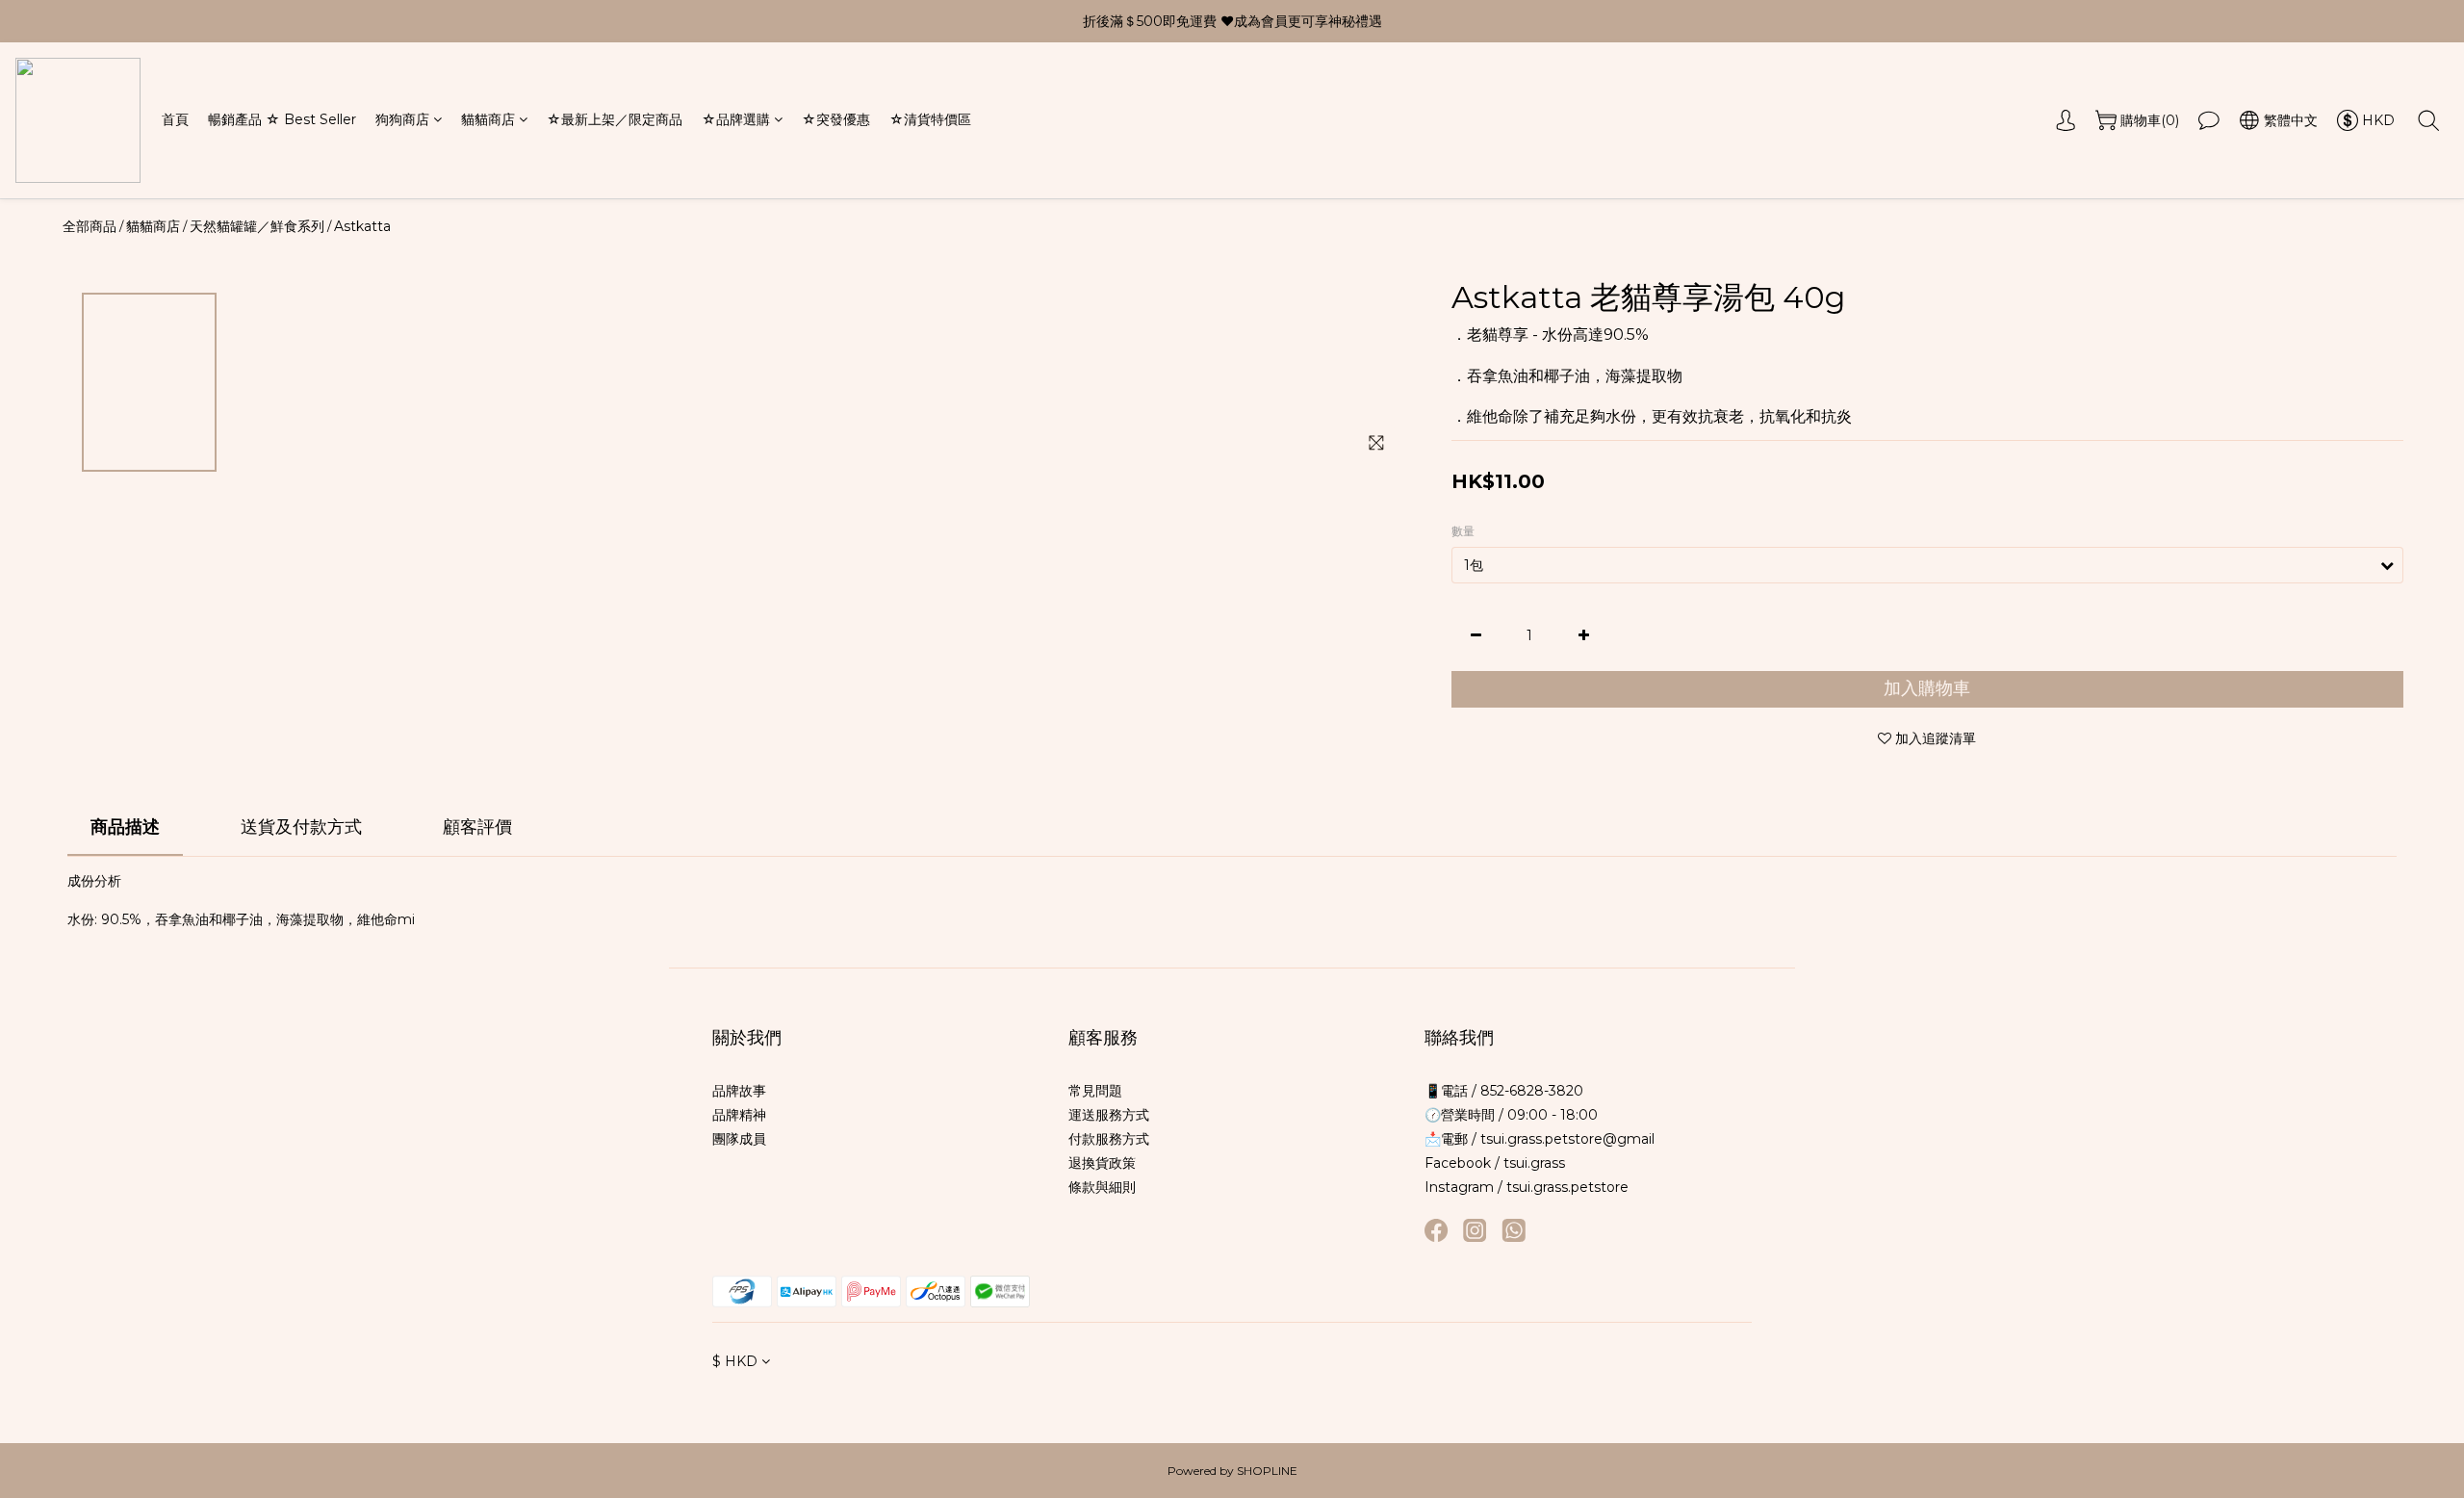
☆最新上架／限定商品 (615, 120)
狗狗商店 (402, 120)
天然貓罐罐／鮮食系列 (257, 226)
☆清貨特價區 (930, 120)
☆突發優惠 (836, 120)
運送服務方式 (1109, 1115)
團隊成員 (739, 1139)
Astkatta (362, 226)
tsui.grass (1534, 1163)
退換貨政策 (1102, 1163)
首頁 (175, 120)
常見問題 (1095, 1091)
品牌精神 (739, 1115)
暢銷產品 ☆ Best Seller (282, 120)
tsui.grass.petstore (1567, 1187)
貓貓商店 (488, 120)
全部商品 (90, 226)
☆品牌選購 (736, 120)
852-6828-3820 (1530, 1091)
